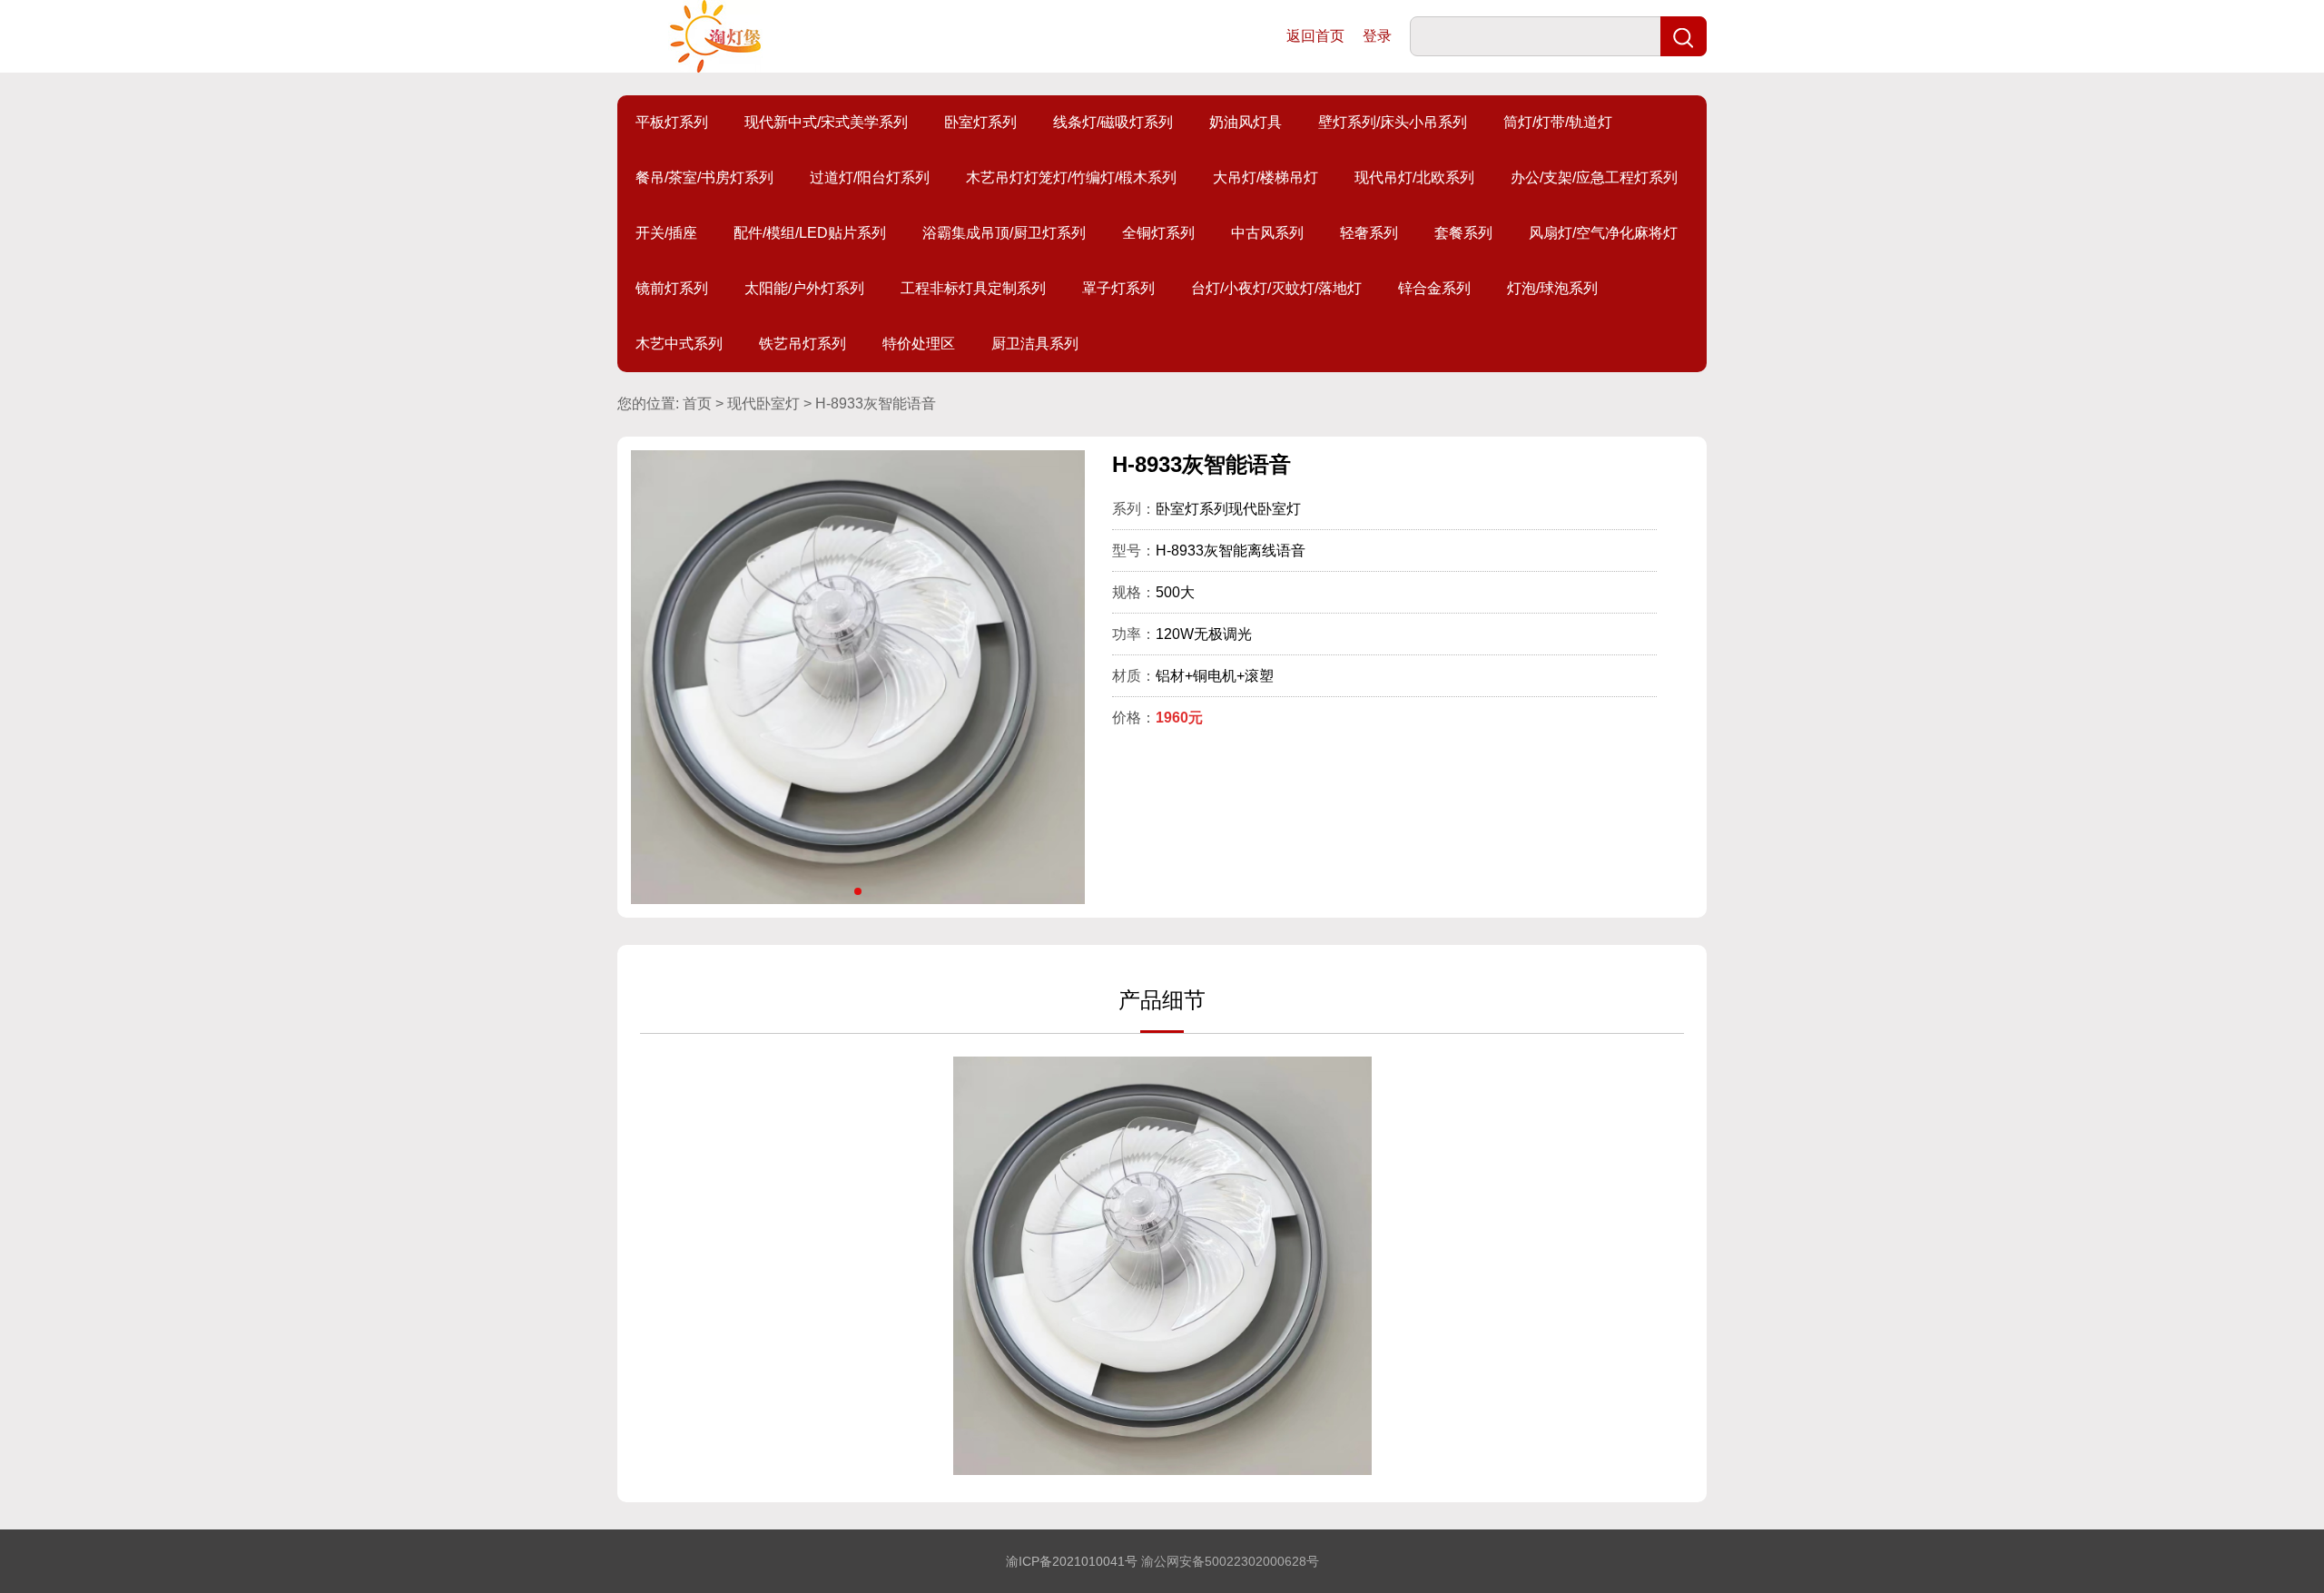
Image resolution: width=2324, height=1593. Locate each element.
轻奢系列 (1369, 233)
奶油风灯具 (1246, 122)
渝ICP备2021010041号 (1072, 1561)
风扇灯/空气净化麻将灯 (1603, 233)
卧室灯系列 (980, 122)
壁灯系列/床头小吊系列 (1393, 122)
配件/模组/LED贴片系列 (810, 233)
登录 (1377, 36)
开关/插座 (666, 233)
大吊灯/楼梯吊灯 (1265, 177)
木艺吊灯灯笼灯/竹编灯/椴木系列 (1071, 177)
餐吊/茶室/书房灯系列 (704, 177)
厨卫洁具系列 (1035, 344)
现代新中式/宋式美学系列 (826, 122)
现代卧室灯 (763, 403)
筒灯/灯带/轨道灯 (1558, 122)
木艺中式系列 (679, 344)
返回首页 (1315, 36)
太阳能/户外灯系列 (804, 288)
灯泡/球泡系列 (1552, 288)
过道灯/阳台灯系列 (870, 177)
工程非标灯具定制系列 (973, 288)
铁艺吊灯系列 (803, 344)
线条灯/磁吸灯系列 (1113, 122)
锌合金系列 (1434, 288)
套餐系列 (1463, 233)
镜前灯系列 (672, 288)
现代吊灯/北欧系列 (1414, 177)
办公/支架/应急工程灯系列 (1594, 177)
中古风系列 (1267, 233)
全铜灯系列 (1158, 233)
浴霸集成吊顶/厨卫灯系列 (1004, 233)
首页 (697, 403)
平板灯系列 (672, 122)
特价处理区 (919, 344)
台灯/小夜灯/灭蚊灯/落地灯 (1276, 288)
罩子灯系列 (1118, 288)
